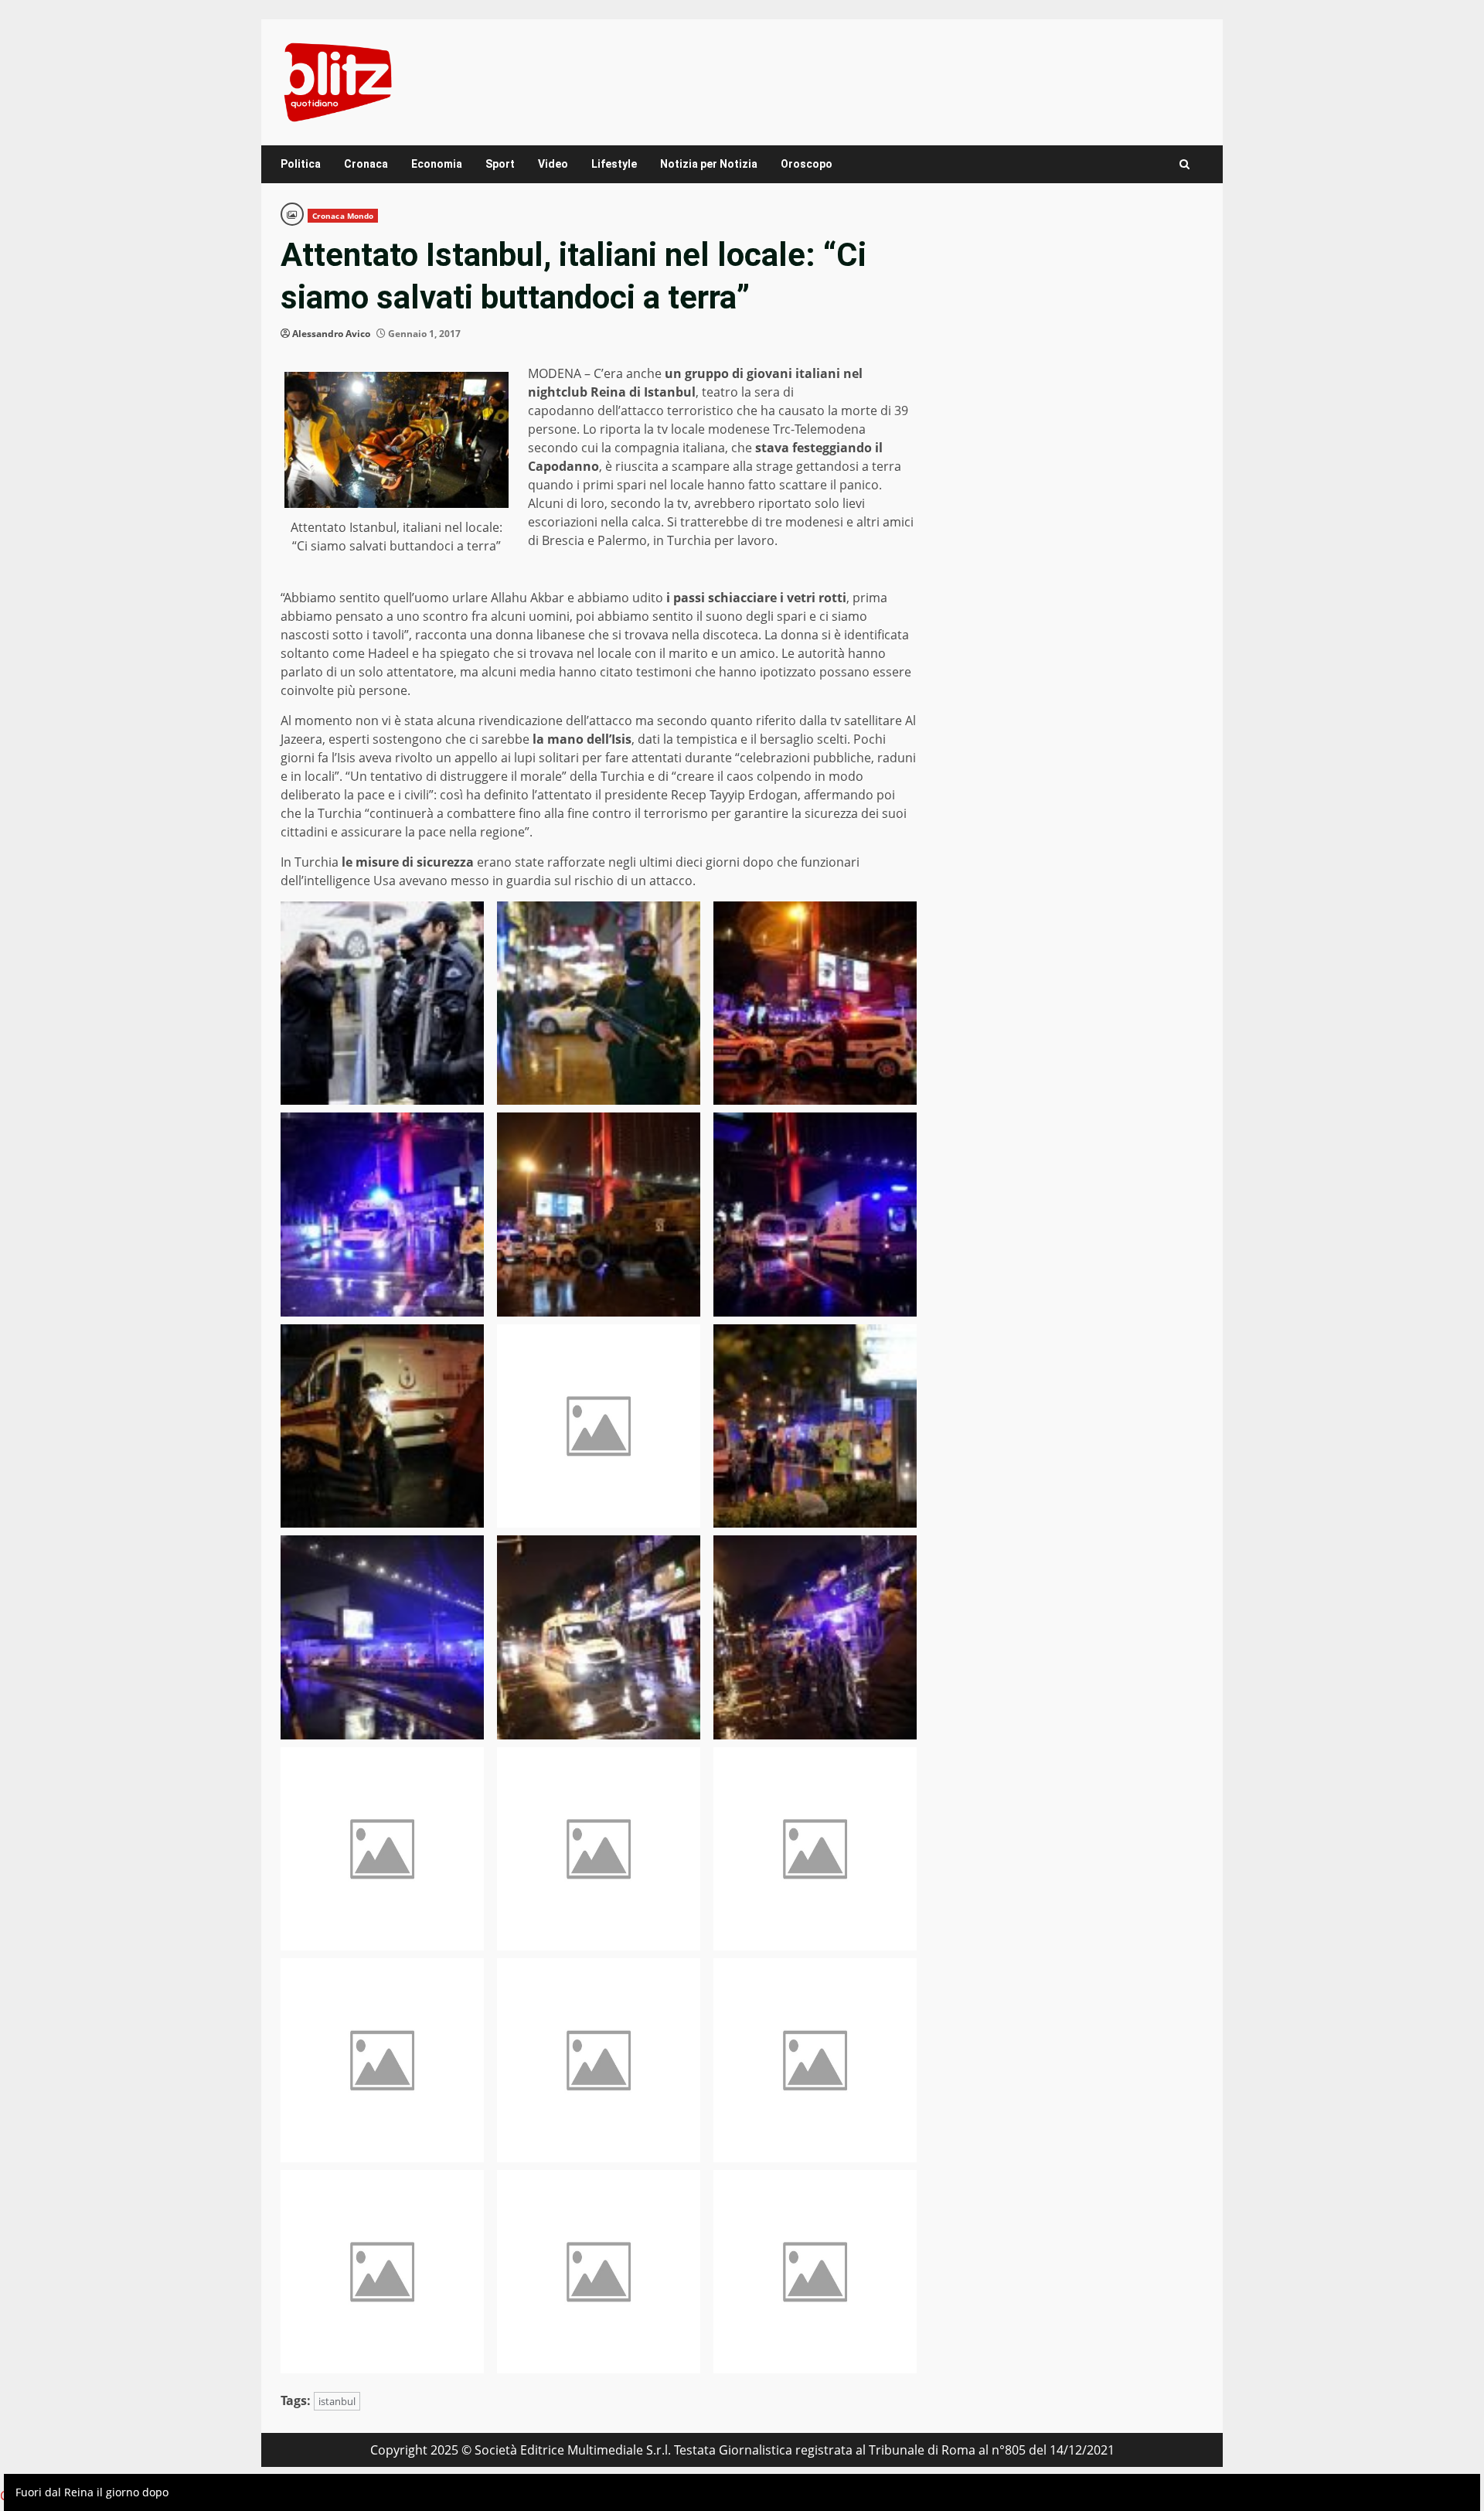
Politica (301, 164)
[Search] (1184, 164)
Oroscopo (807, 164)
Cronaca (366, 164)
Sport (500, 164)
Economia (437, 164)
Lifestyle (614, 164)
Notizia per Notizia (709, 164)
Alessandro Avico (331, 334)
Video (553, 164)
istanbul (337, 2401)
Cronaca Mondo (343, 216)
